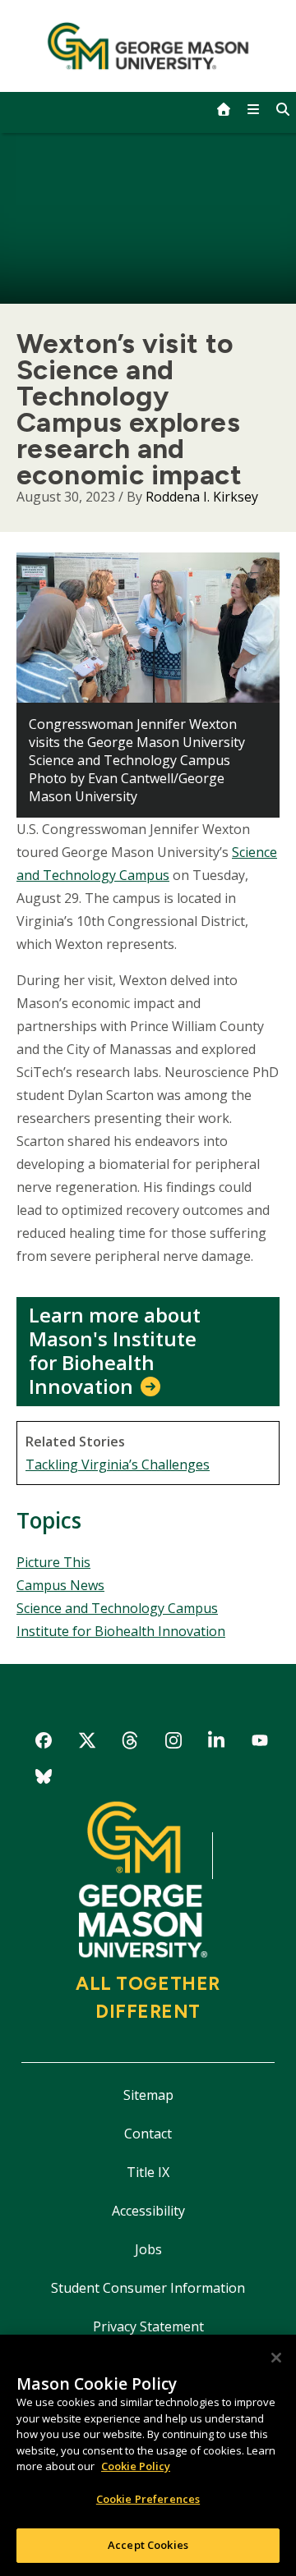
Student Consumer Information (148, 2288)
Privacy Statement (148, 2326)
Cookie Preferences (148, 2499)
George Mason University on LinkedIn (217, 1743)
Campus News (60, 1585)
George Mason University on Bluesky (44, 1779)
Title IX (148, 2172)
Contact (148, 2134)
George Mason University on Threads (130, 1743)
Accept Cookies (148, 2545)
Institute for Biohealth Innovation (121, 1631)
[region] (148, 2455)
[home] (224, 109)
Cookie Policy (136, 2466)
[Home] (148, 46)
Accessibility (148, 2211)
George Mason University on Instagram (173, 1743)
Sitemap (148, 2095)
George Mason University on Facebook (44, 1743)
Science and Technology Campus (117, 1608)
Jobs (148, 2249)
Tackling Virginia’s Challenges (118, 1464)
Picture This (53, 1562)
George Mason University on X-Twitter (87, 1743)
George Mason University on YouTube (260, 1743)
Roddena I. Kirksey (202, 497)
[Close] (276, 2358)
